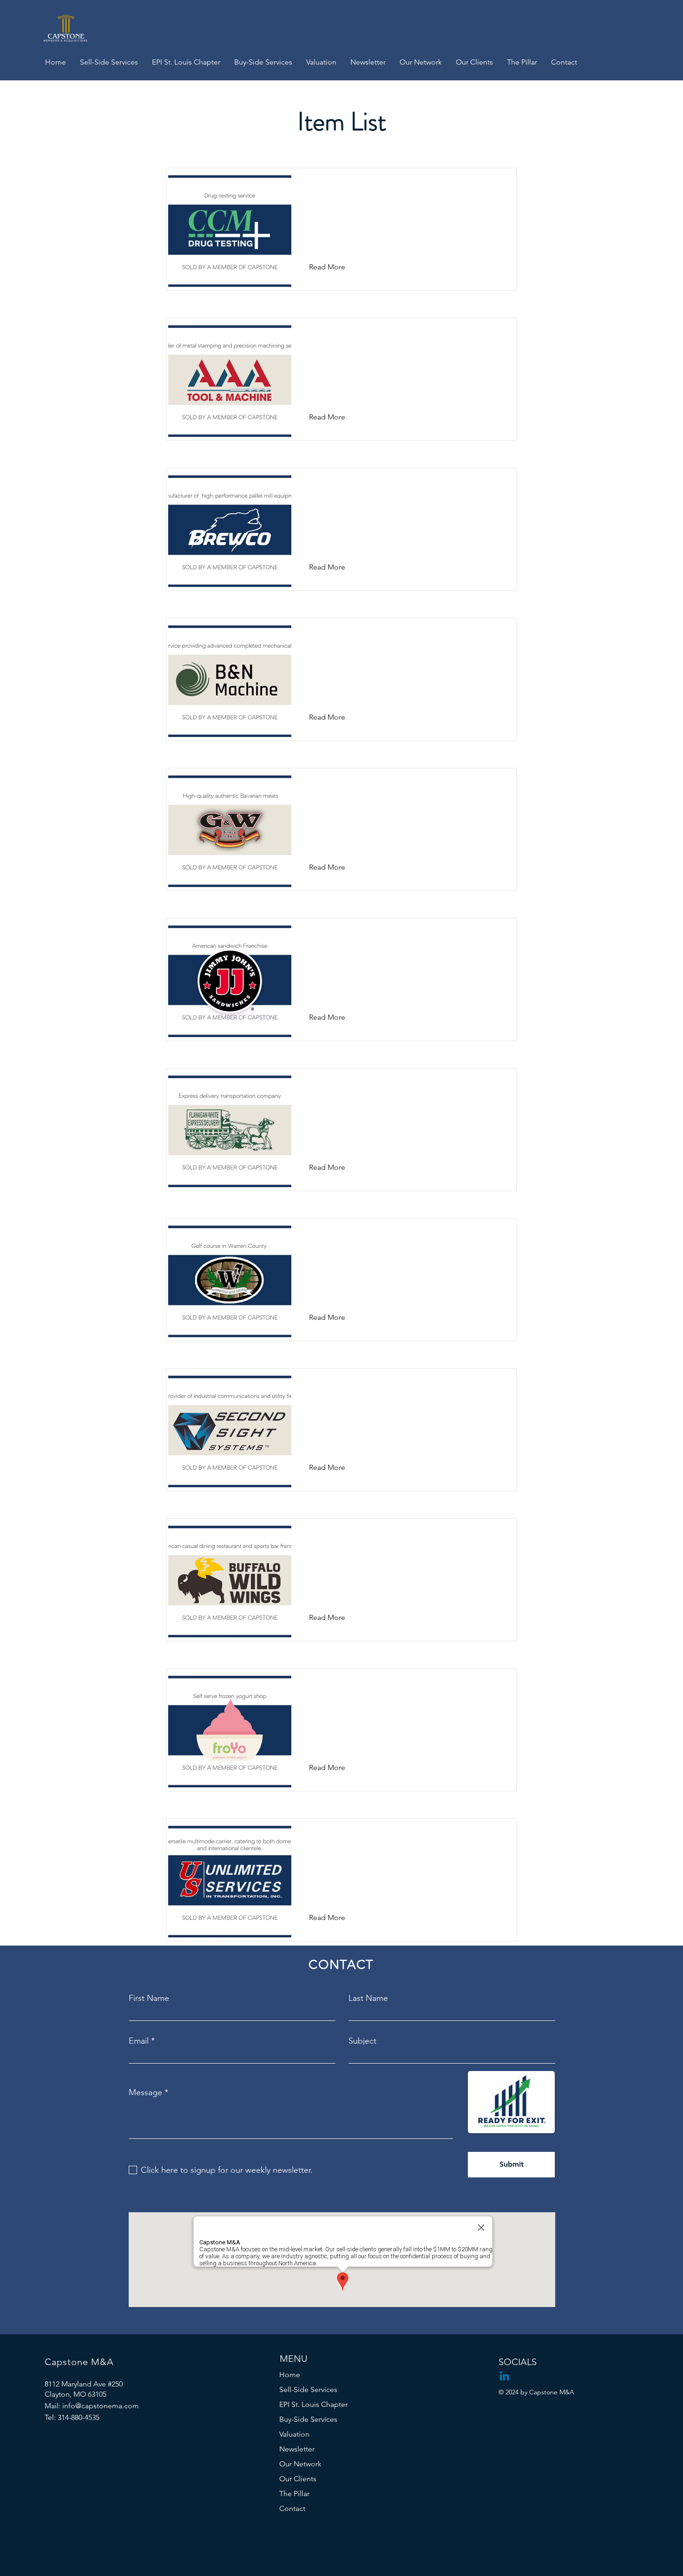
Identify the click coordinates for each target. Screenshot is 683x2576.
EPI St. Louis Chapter (313, 2404)
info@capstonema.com (101, 2406)
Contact (292, 2508)
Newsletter (297, 2449)
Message (145, 2092)
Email (139, 2041)
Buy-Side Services (308, 2419)
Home (290, 2375)
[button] (334, 267)
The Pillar (294, 2494)
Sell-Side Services (308, 2389)
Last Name (368, 1998)
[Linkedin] (504, 2377)
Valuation (294, 2434)
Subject (362, 2041)
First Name (149, 1998)
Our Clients (298, 2479)
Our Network (300, 2464)
